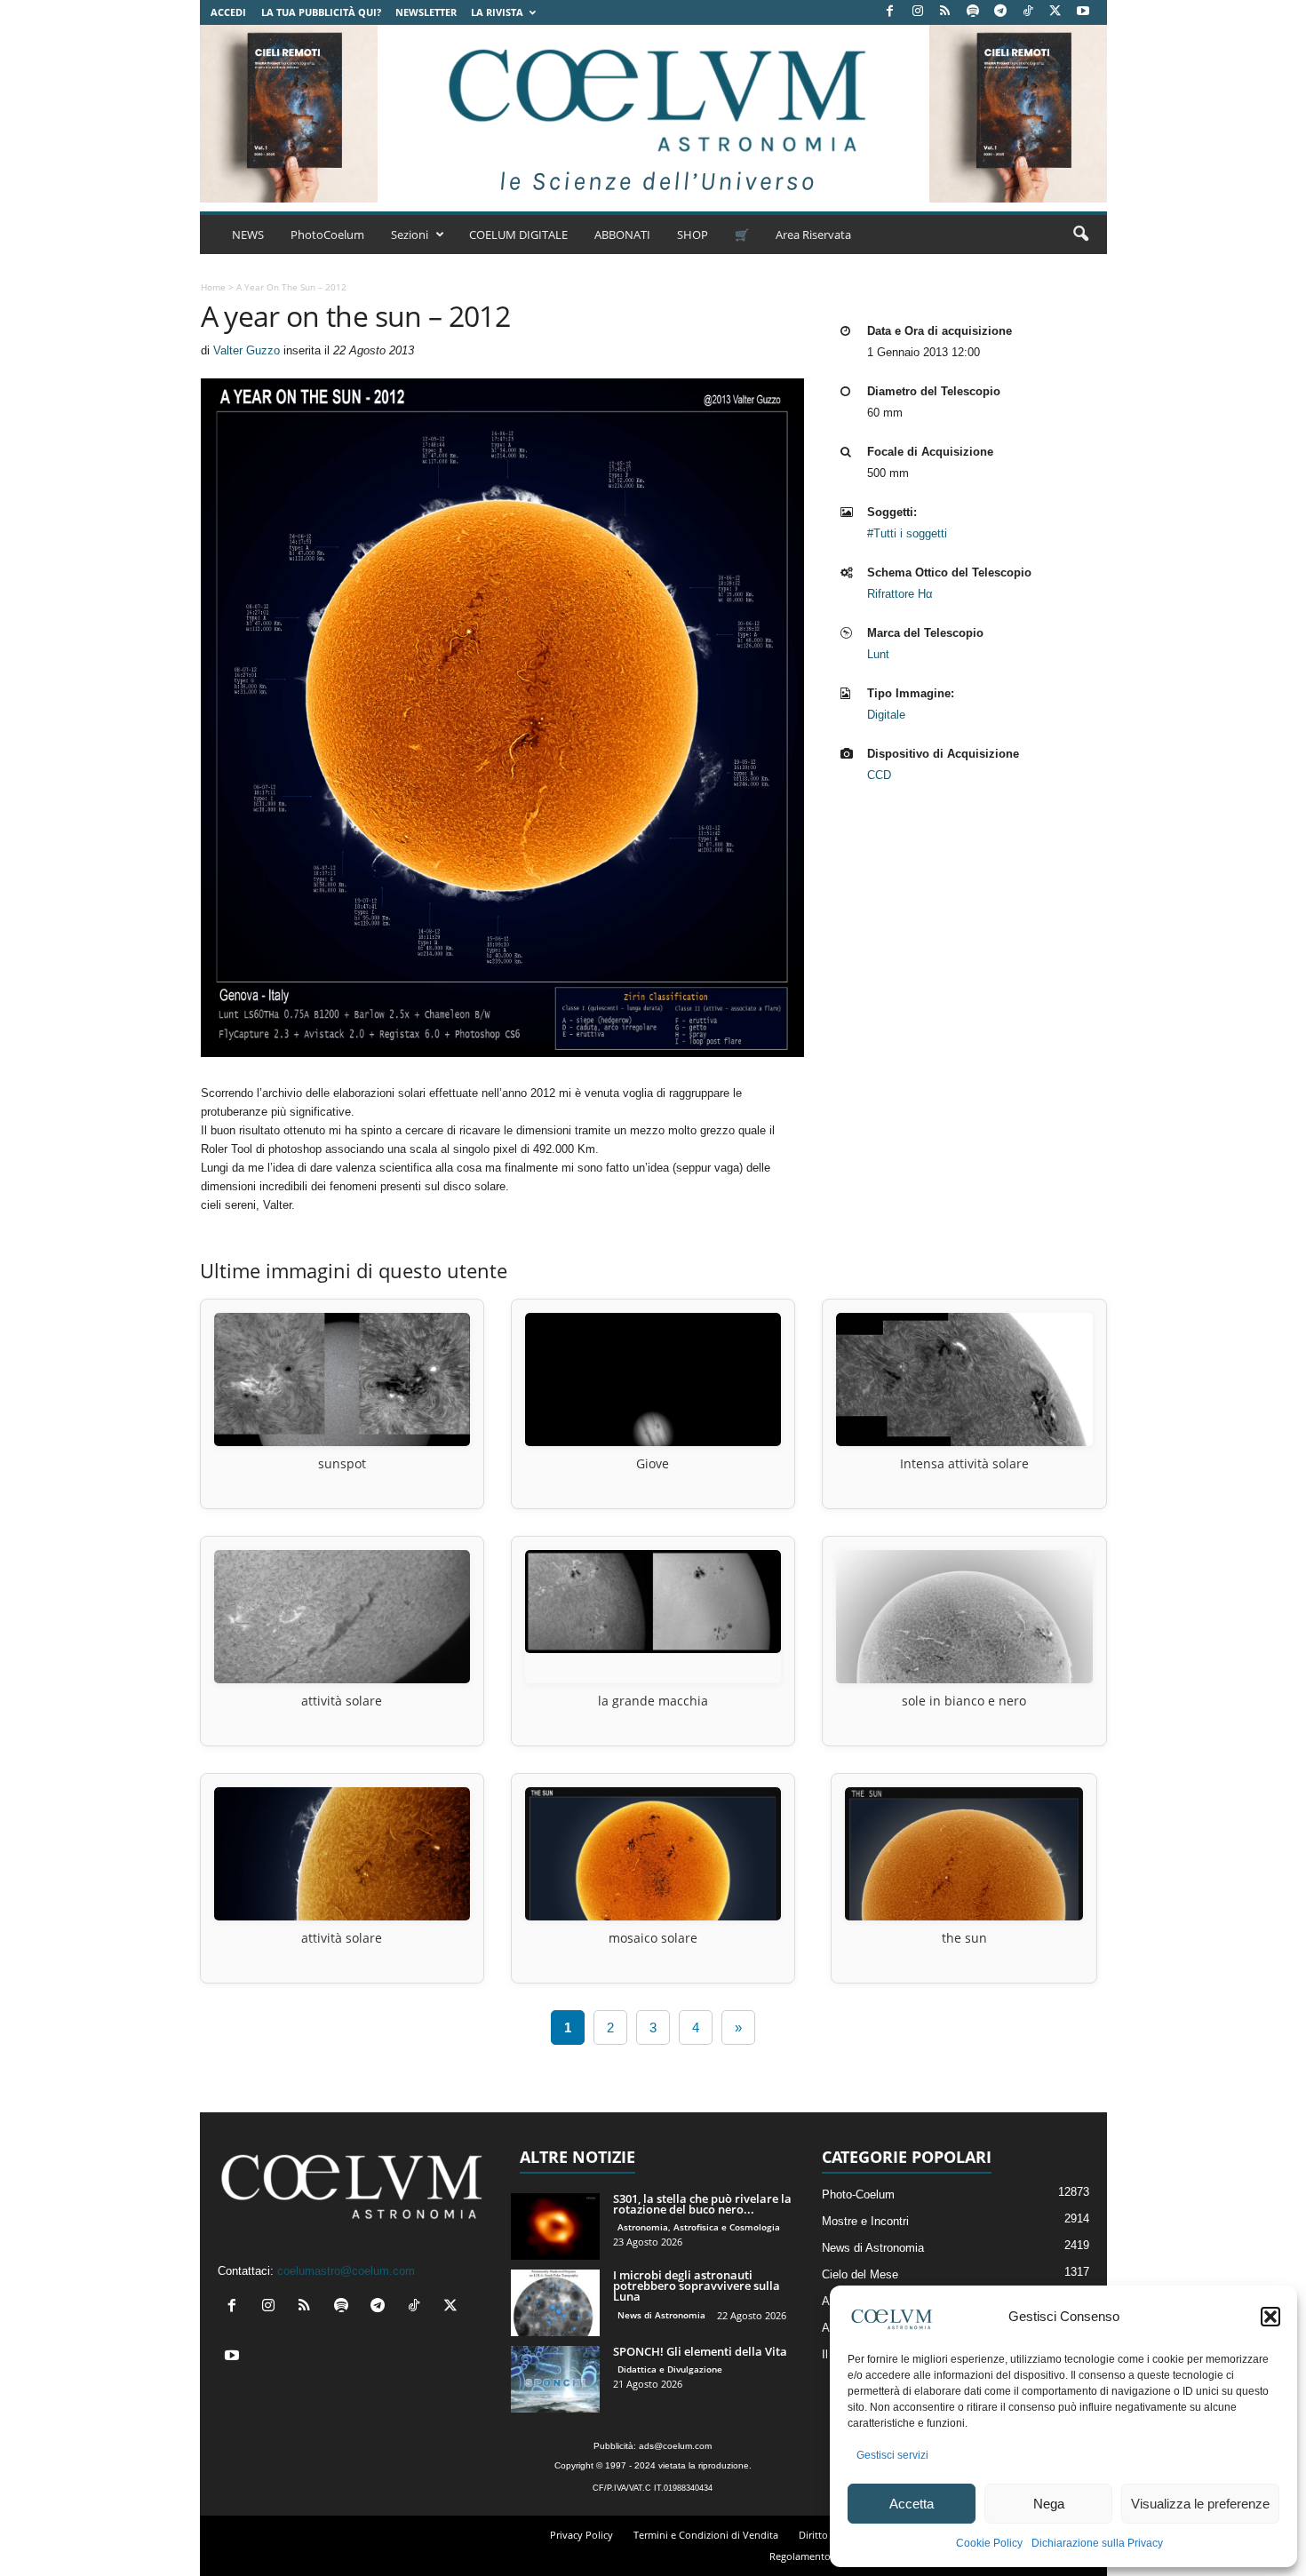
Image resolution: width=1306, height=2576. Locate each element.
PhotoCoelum (327, 235)
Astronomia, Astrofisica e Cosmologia (699, 2227)
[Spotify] (973, 12)
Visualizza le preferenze (1200, 2504)
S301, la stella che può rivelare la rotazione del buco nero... (702, 2204)
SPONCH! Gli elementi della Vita (700, 2351)
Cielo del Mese (860, 2274)
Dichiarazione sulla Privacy (1097, 2543)
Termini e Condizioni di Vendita (706, 2535)
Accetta (912, 2504)
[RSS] (945, 12)
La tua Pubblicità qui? (321, 12)
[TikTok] (1028, 12)
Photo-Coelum (858, 2194)
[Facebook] (890, 12)
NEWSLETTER (426, 12)
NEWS (248, 235)
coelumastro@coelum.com (346, 2271)
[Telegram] (1000, 12)
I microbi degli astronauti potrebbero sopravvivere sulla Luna (697, 2286)
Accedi (228, 12)
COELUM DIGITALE (518, 235)
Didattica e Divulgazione (670, 2369)
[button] (1270, 2317)
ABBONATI (622, 235)
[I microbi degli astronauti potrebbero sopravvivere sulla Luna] (555, 2303)
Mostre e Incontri (865, 2221)
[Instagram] (918, 12)
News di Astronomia (661, 2315)
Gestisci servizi (892, 2455)
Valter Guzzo (247, 350)
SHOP (693, 235)
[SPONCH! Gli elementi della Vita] (555, 2379)
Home (213, 287)
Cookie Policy (989, 2543)
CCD (879, 775)
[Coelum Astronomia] (653, 114)
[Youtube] (1083, 12)
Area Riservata (813, 235)
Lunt (878, 654)
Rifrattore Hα (900, 594)
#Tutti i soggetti (907, 533)
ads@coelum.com (675, 2446)
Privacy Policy (581, 2535)
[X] (1055, 12)
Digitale (886, 715)
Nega (1049, 2504)
